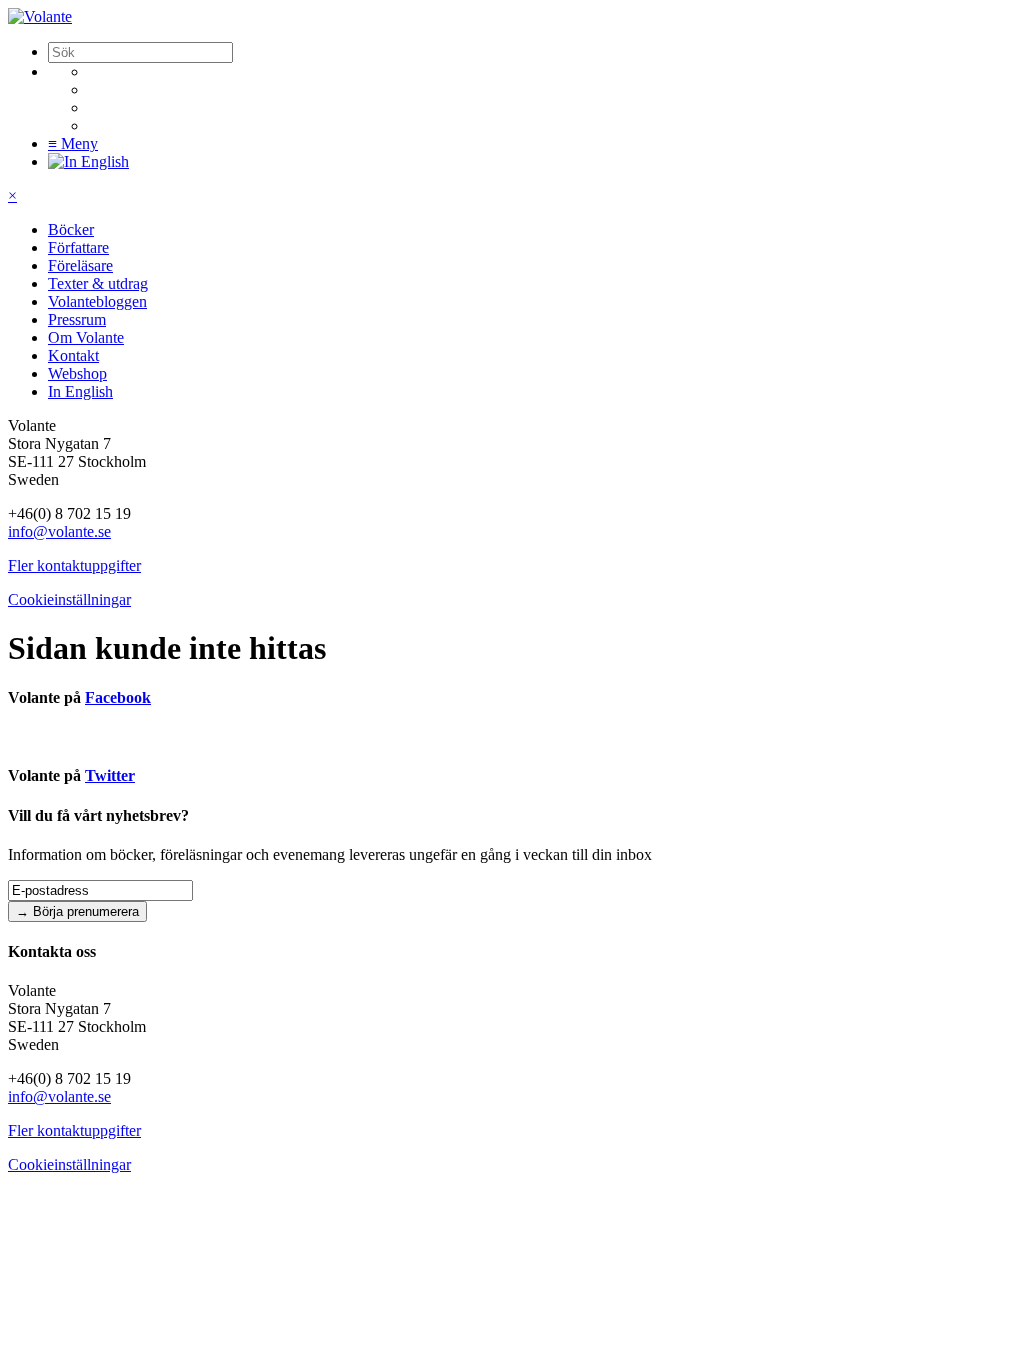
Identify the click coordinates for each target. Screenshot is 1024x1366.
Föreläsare (80, 265)
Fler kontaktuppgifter (74, 565)
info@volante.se (59, 531)
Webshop (77, 373)
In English (80, 391)
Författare (78, 247)
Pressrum (77, 319)
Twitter (110, 775)
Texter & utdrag (98, 283)
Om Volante (86, 337)
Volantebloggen (97, 301)
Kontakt (73, 355)
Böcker (71, 229)
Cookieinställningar (69, 599)
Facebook (118, 697)
